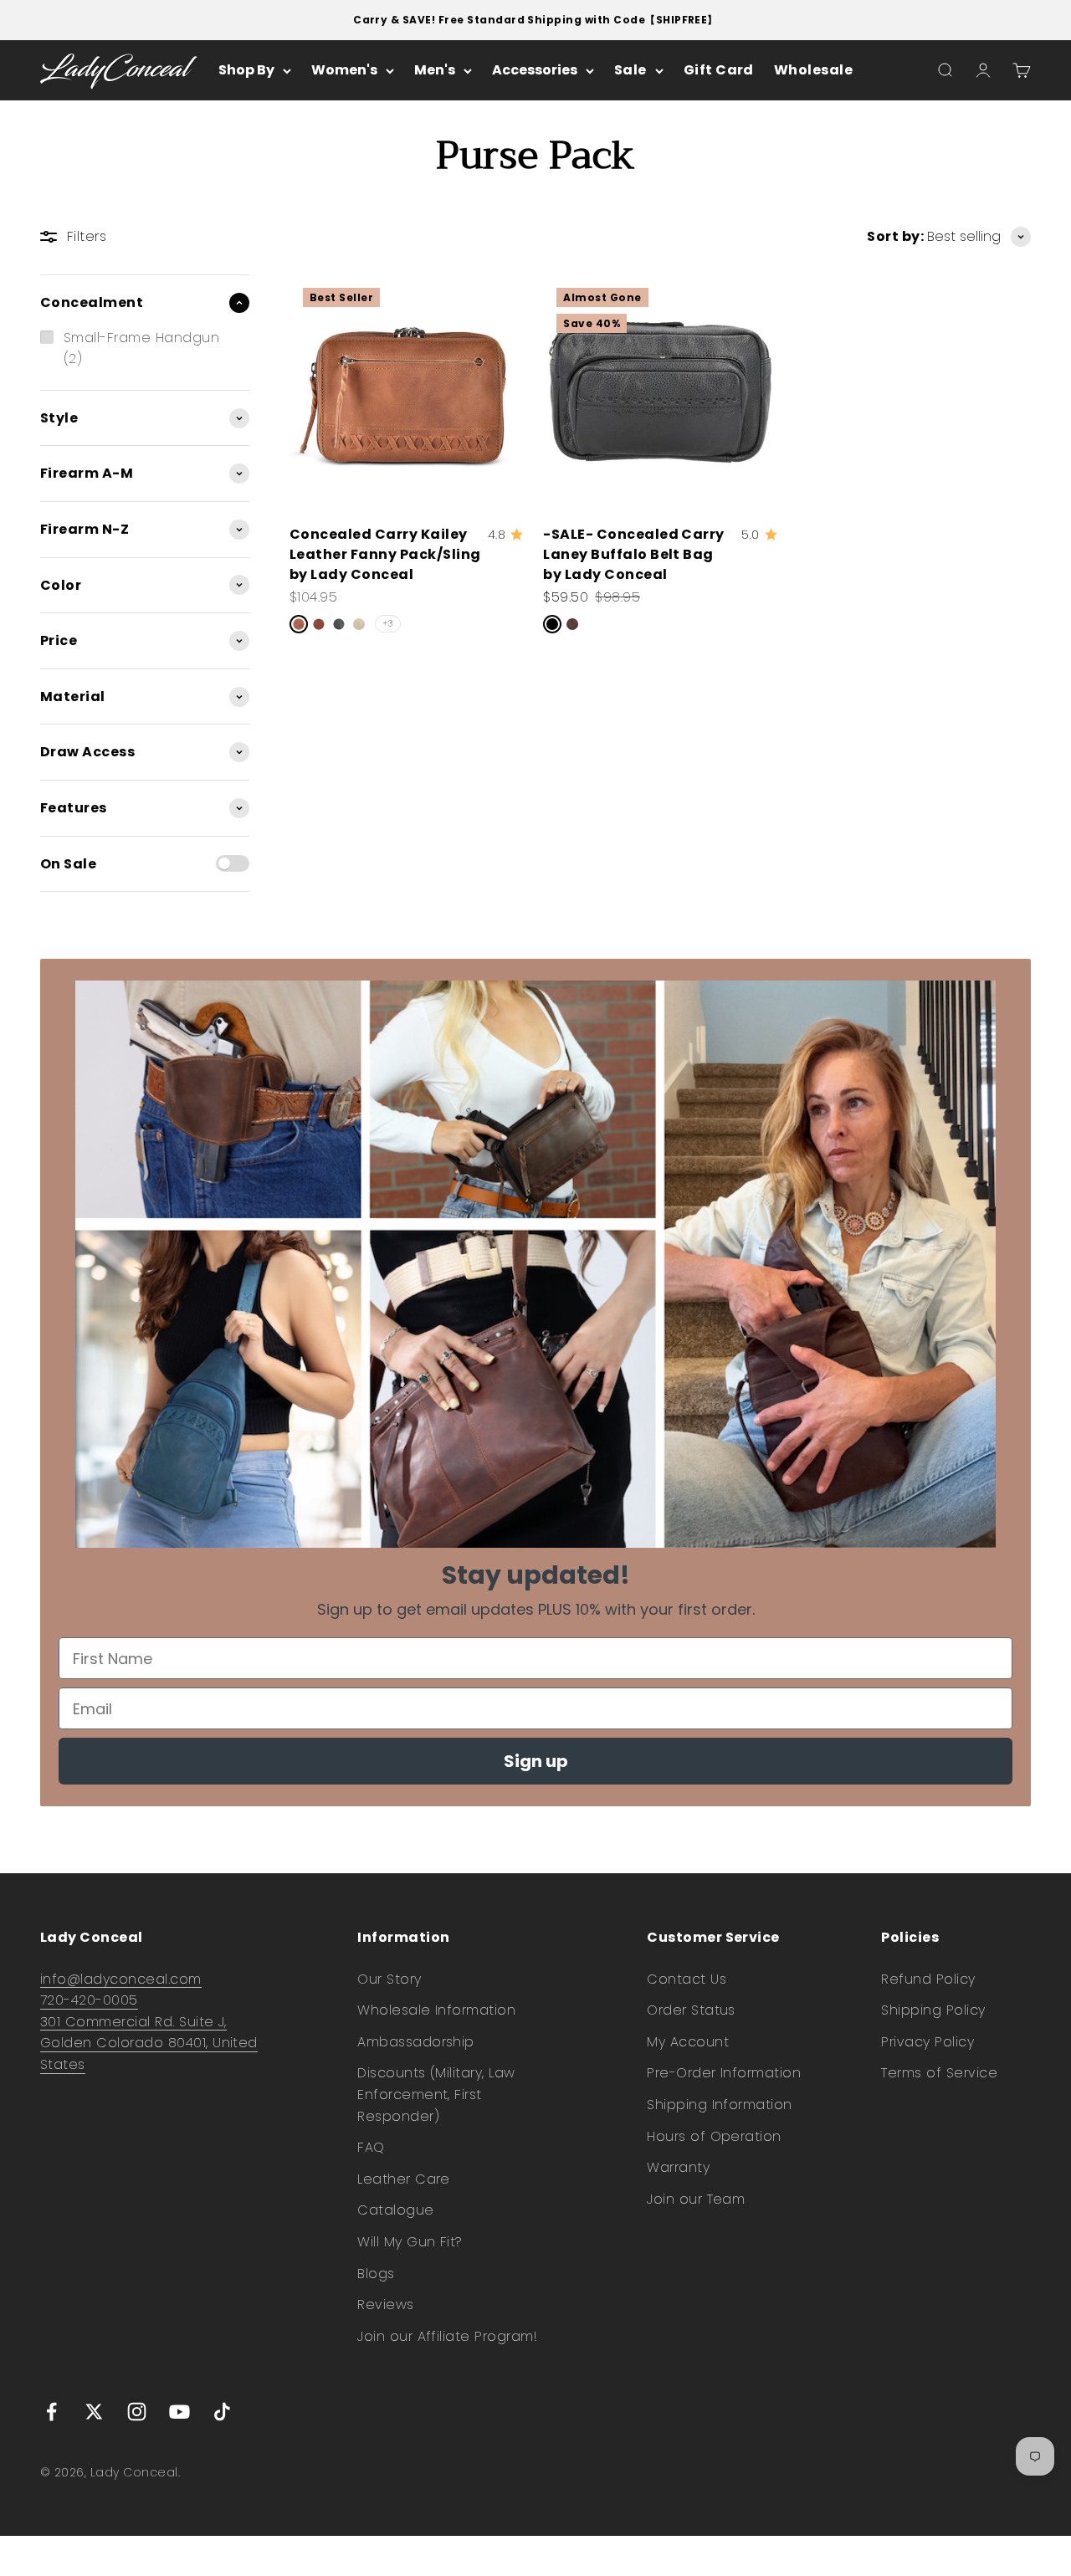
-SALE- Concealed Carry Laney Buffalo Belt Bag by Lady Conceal (634, 554)
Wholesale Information (436, 2010)
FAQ (371, 2147)
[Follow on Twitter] (94, 2412)
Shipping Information (720, 2105)
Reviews (385, 2305)
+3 (388, 624)
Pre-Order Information (724, 2073)
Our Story (389, 1979)
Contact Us (687, 1979)
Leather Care (404, 2179)
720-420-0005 (89, 2000)
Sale (630, 71)
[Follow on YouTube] (179, 2412)
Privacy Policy (928, 2042)
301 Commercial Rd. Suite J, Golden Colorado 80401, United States (149, 2043)
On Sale (68, 864)
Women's (344, 71)
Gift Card (719, 71)
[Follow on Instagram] (137, 2412)
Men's (435, 71)
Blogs (376, 2274)
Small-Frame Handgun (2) (141, 348)
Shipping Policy (933, 2010)
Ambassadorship (416, 2042)
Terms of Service (939, 2073)
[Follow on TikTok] (222, 2412)
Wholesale (813, 71)
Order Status (691, 2010)
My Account (688, 2042)
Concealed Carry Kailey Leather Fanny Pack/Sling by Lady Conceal (385, 554)
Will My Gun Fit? (410, 2242)
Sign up (536, 1761)
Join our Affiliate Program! (447, 2336)
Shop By (246, 71)
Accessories (535, 71)
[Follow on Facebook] (51, 2412)
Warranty (678, 2167)
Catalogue (395, 2210)
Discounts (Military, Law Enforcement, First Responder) (436, 2094)
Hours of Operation (714, 2136)
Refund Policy (928, 1979)
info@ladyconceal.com (121, 1979)
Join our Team (696, 2199)
